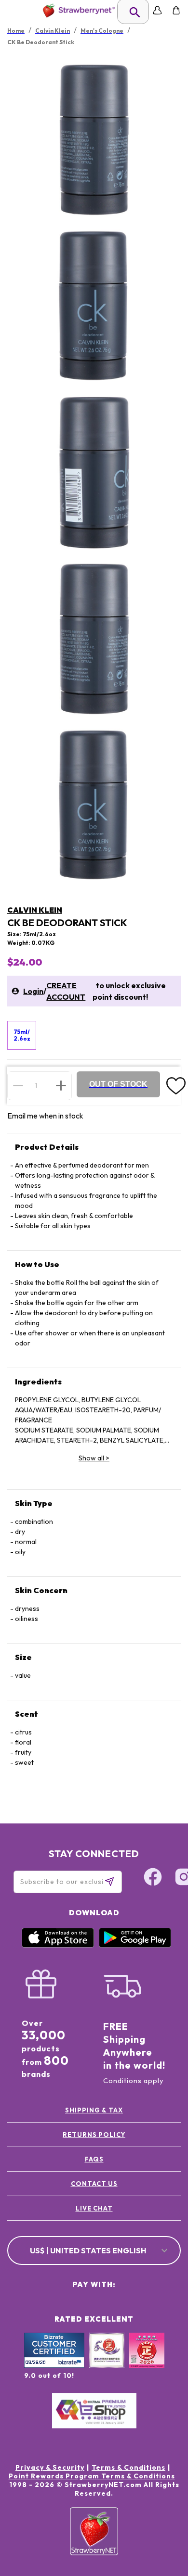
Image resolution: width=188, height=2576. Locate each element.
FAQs (94, 2159)
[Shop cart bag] (176, 10)
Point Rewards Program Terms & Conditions (92, 2476)
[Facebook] (153, 1878)
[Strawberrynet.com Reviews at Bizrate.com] (54, 2365)
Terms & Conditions (128, 2467)
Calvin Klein (35, 910)
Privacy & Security (50, 2467)
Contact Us (94, 2184)
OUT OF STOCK (118, 1084)
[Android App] (135, 1945)
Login (33, 991)
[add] (61, 1085)
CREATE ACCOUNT (66, 991)
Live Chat (94, 2208)
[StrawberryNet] (77, 10)
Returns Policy (94, 2135)
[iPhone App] (58, 1945)
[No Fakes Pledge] (147, 2361)
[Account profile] (157, 10)
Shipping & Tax (94, 2110)
